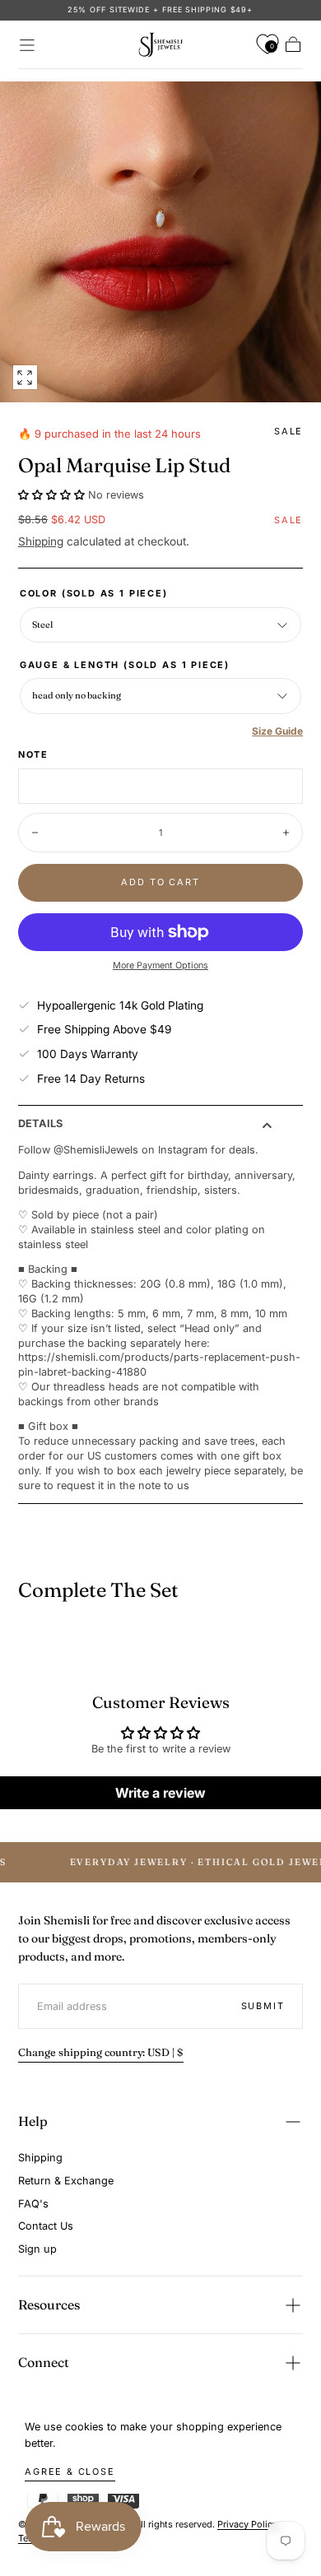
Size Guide (277, 731)
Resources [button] (49, 2304)
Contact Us (46, 2226)
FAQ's (33, 2204)
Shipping (41, 541)
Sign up (37, 2249)
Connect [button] (44, 2362)
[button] (27, 45)
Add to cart (160, 882)
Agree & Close (70, 2472)
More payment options (160, 965)
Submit (263, 2006)
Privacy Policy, (249, 2524)
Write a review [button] (160, 1793)
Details (40, 1124)
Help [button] (33, 2121)
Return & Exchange (66, 2181)
